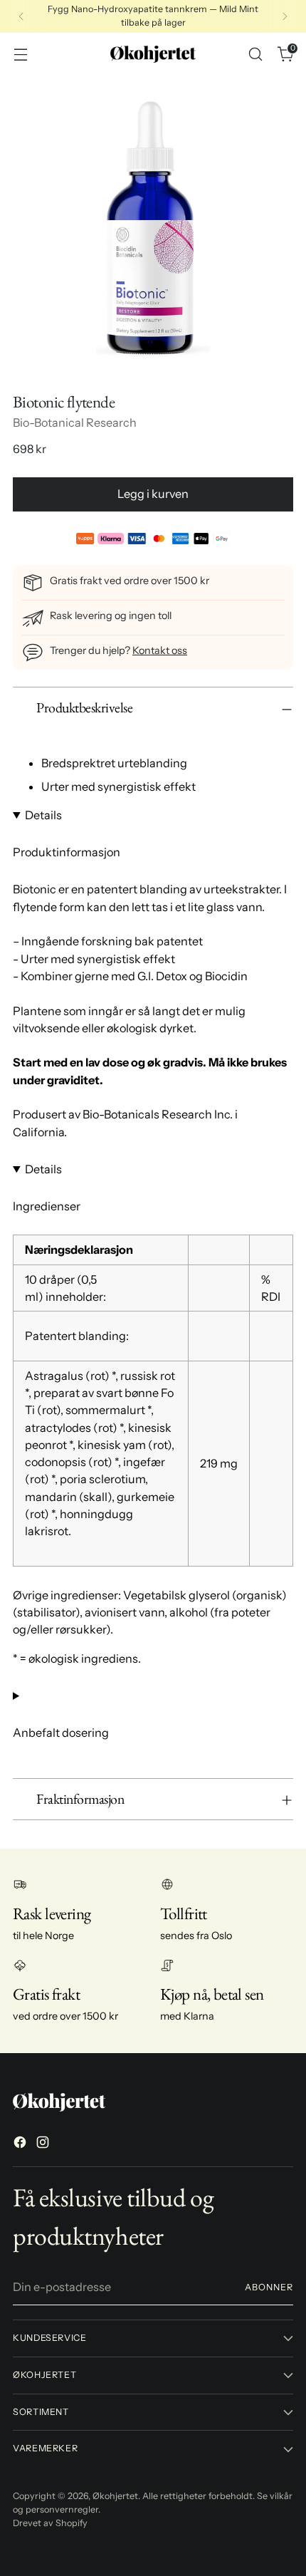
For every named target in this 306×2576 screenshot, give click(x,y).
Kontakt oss (160, 650)
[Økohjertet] (153, 54)
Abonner (269, 2287)
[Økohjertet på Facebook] (21, 2144)
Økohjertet (115, 2496)
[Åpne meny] (20, 54)
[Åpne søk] (255, 54)
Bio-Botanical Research (75, 422)
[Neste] (285, 16)
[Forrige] (21, 16)
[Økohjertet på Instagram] (44, 2144)
